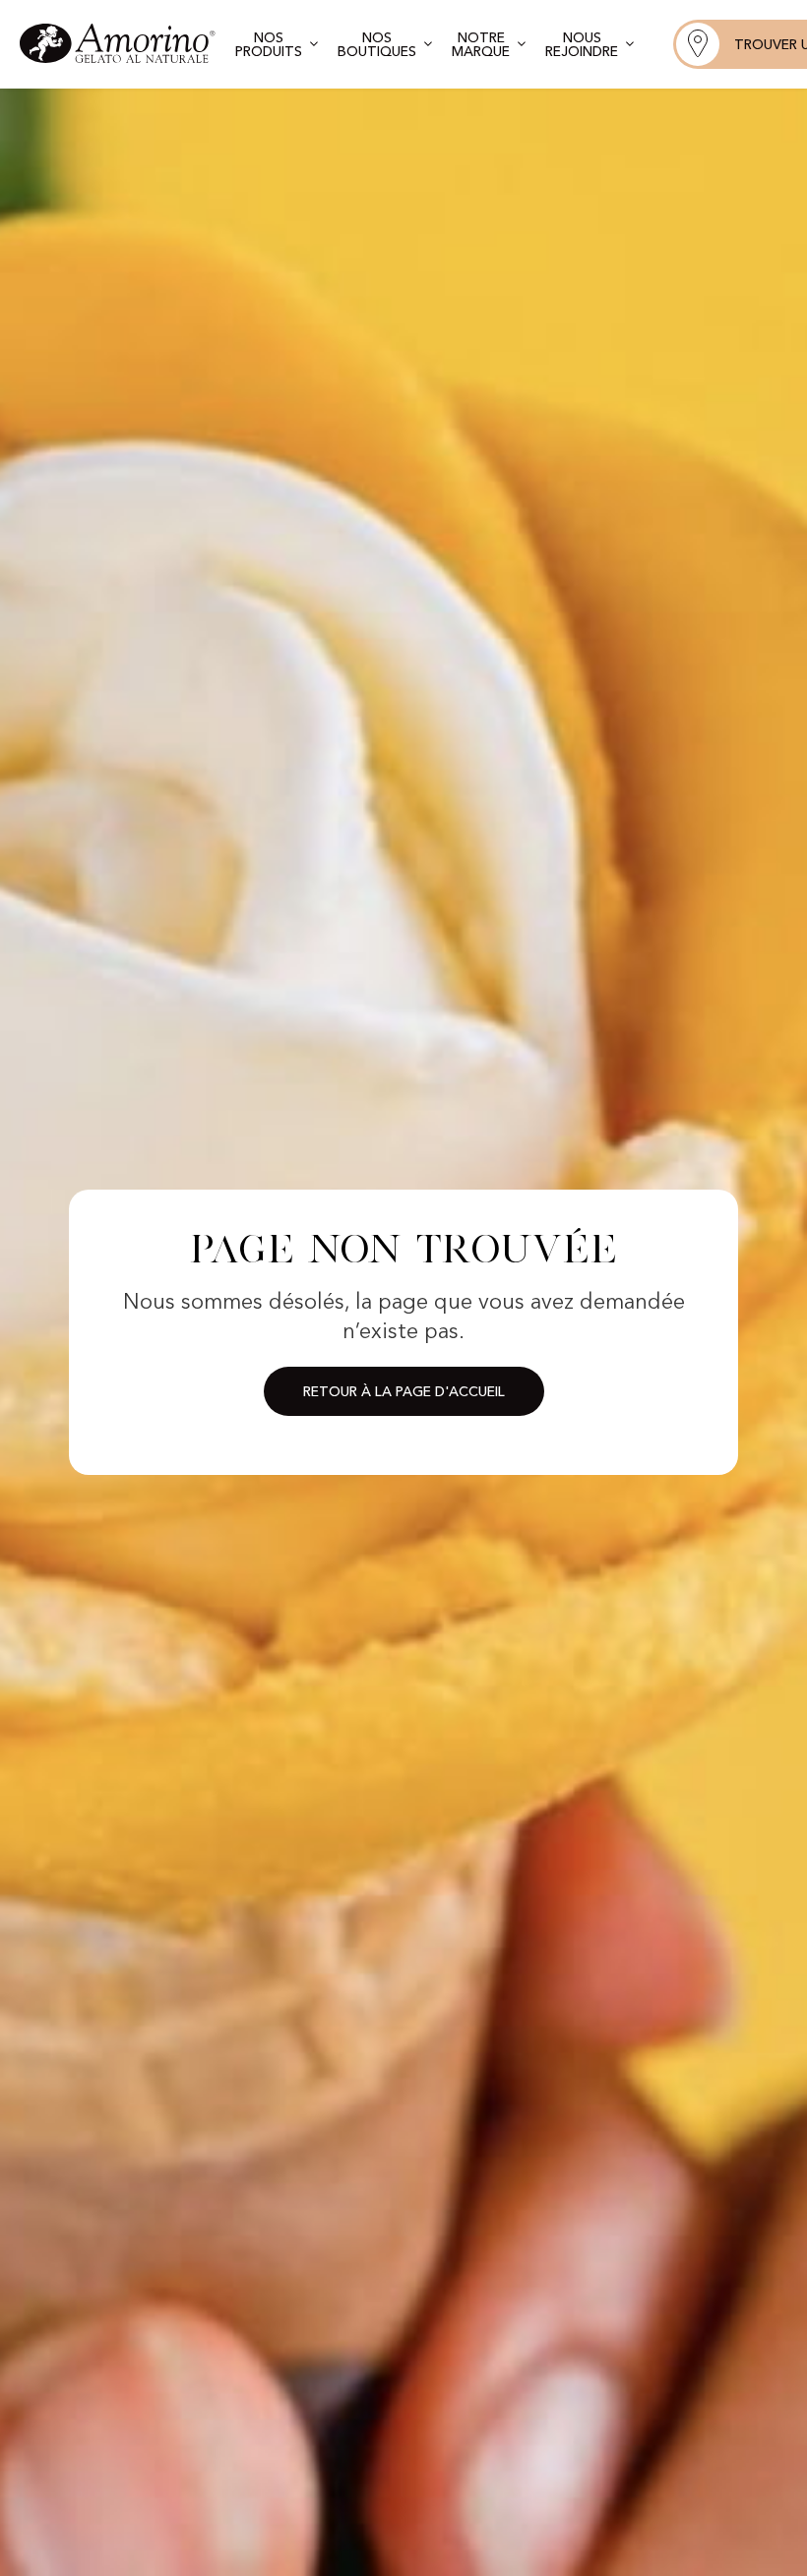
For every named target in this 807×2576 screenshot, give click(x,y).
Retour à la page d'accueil (404, 1392)
